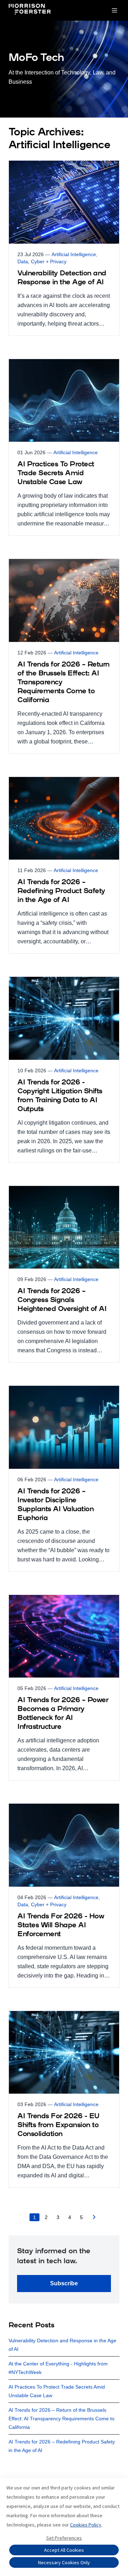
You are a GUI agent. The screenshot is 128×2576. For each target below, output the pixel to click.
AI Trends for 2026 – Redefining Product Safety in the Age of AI (61, 891)
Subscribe (64, 2283)
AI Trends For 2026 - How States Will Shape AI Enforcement (61, 1925)
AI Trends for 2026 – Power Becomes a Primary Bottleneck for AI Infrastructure (63, 1714)
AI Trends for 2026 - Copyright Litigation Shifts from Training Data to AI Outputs (60, 1096)
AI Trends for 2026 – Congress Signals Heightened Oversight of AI (62, 1300)
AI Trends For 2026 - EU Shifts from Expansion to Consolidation (58, 2125)
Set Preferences (64, 2538)
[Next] (94, 2219)
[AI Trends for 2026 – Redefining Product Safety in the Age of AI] (64, 865)
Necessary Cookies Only (64, 2562)
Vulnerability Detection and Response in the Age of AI (62, 278)
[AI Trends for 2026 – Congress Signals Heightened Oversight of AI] (64, 1274)
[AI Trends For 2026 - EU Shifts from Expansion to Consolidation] (64, 2099)
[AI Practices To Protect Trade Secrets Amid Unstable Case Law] (64, 447)
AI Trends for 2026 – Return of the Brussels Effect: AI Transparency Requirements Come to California (63, 683)
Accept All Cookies (64, 2550)
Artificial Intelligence (74, 254)
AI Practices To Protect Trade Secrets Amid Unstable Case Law (56, 473)
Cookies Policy (86, 2525)
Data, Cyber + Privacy (42, 261)
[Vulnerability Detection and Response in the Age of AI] (64, 248)
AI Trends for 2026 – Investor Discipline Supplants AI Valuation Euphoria (55, 1505)
